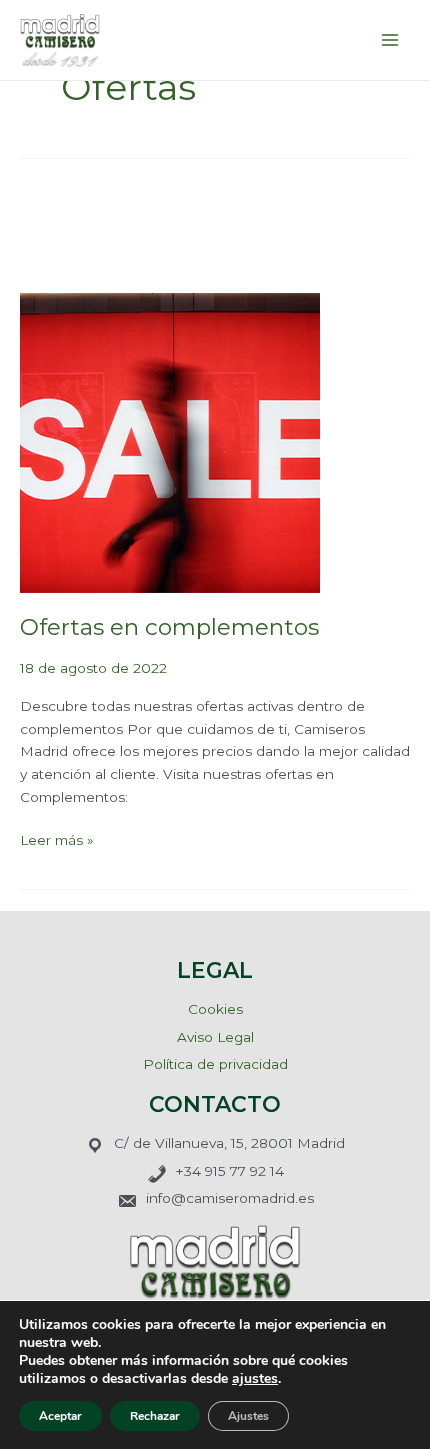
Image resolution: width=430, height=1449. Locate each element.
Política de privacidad (215, 1064)
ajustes (255, 1379)
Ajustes (248, 1416)
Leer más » (57, 838)
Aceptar (60, 1416)
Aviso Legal (215, 1037)
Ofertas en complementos (169, 627)
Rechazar (155, 1416)
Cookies (215, 1009)
